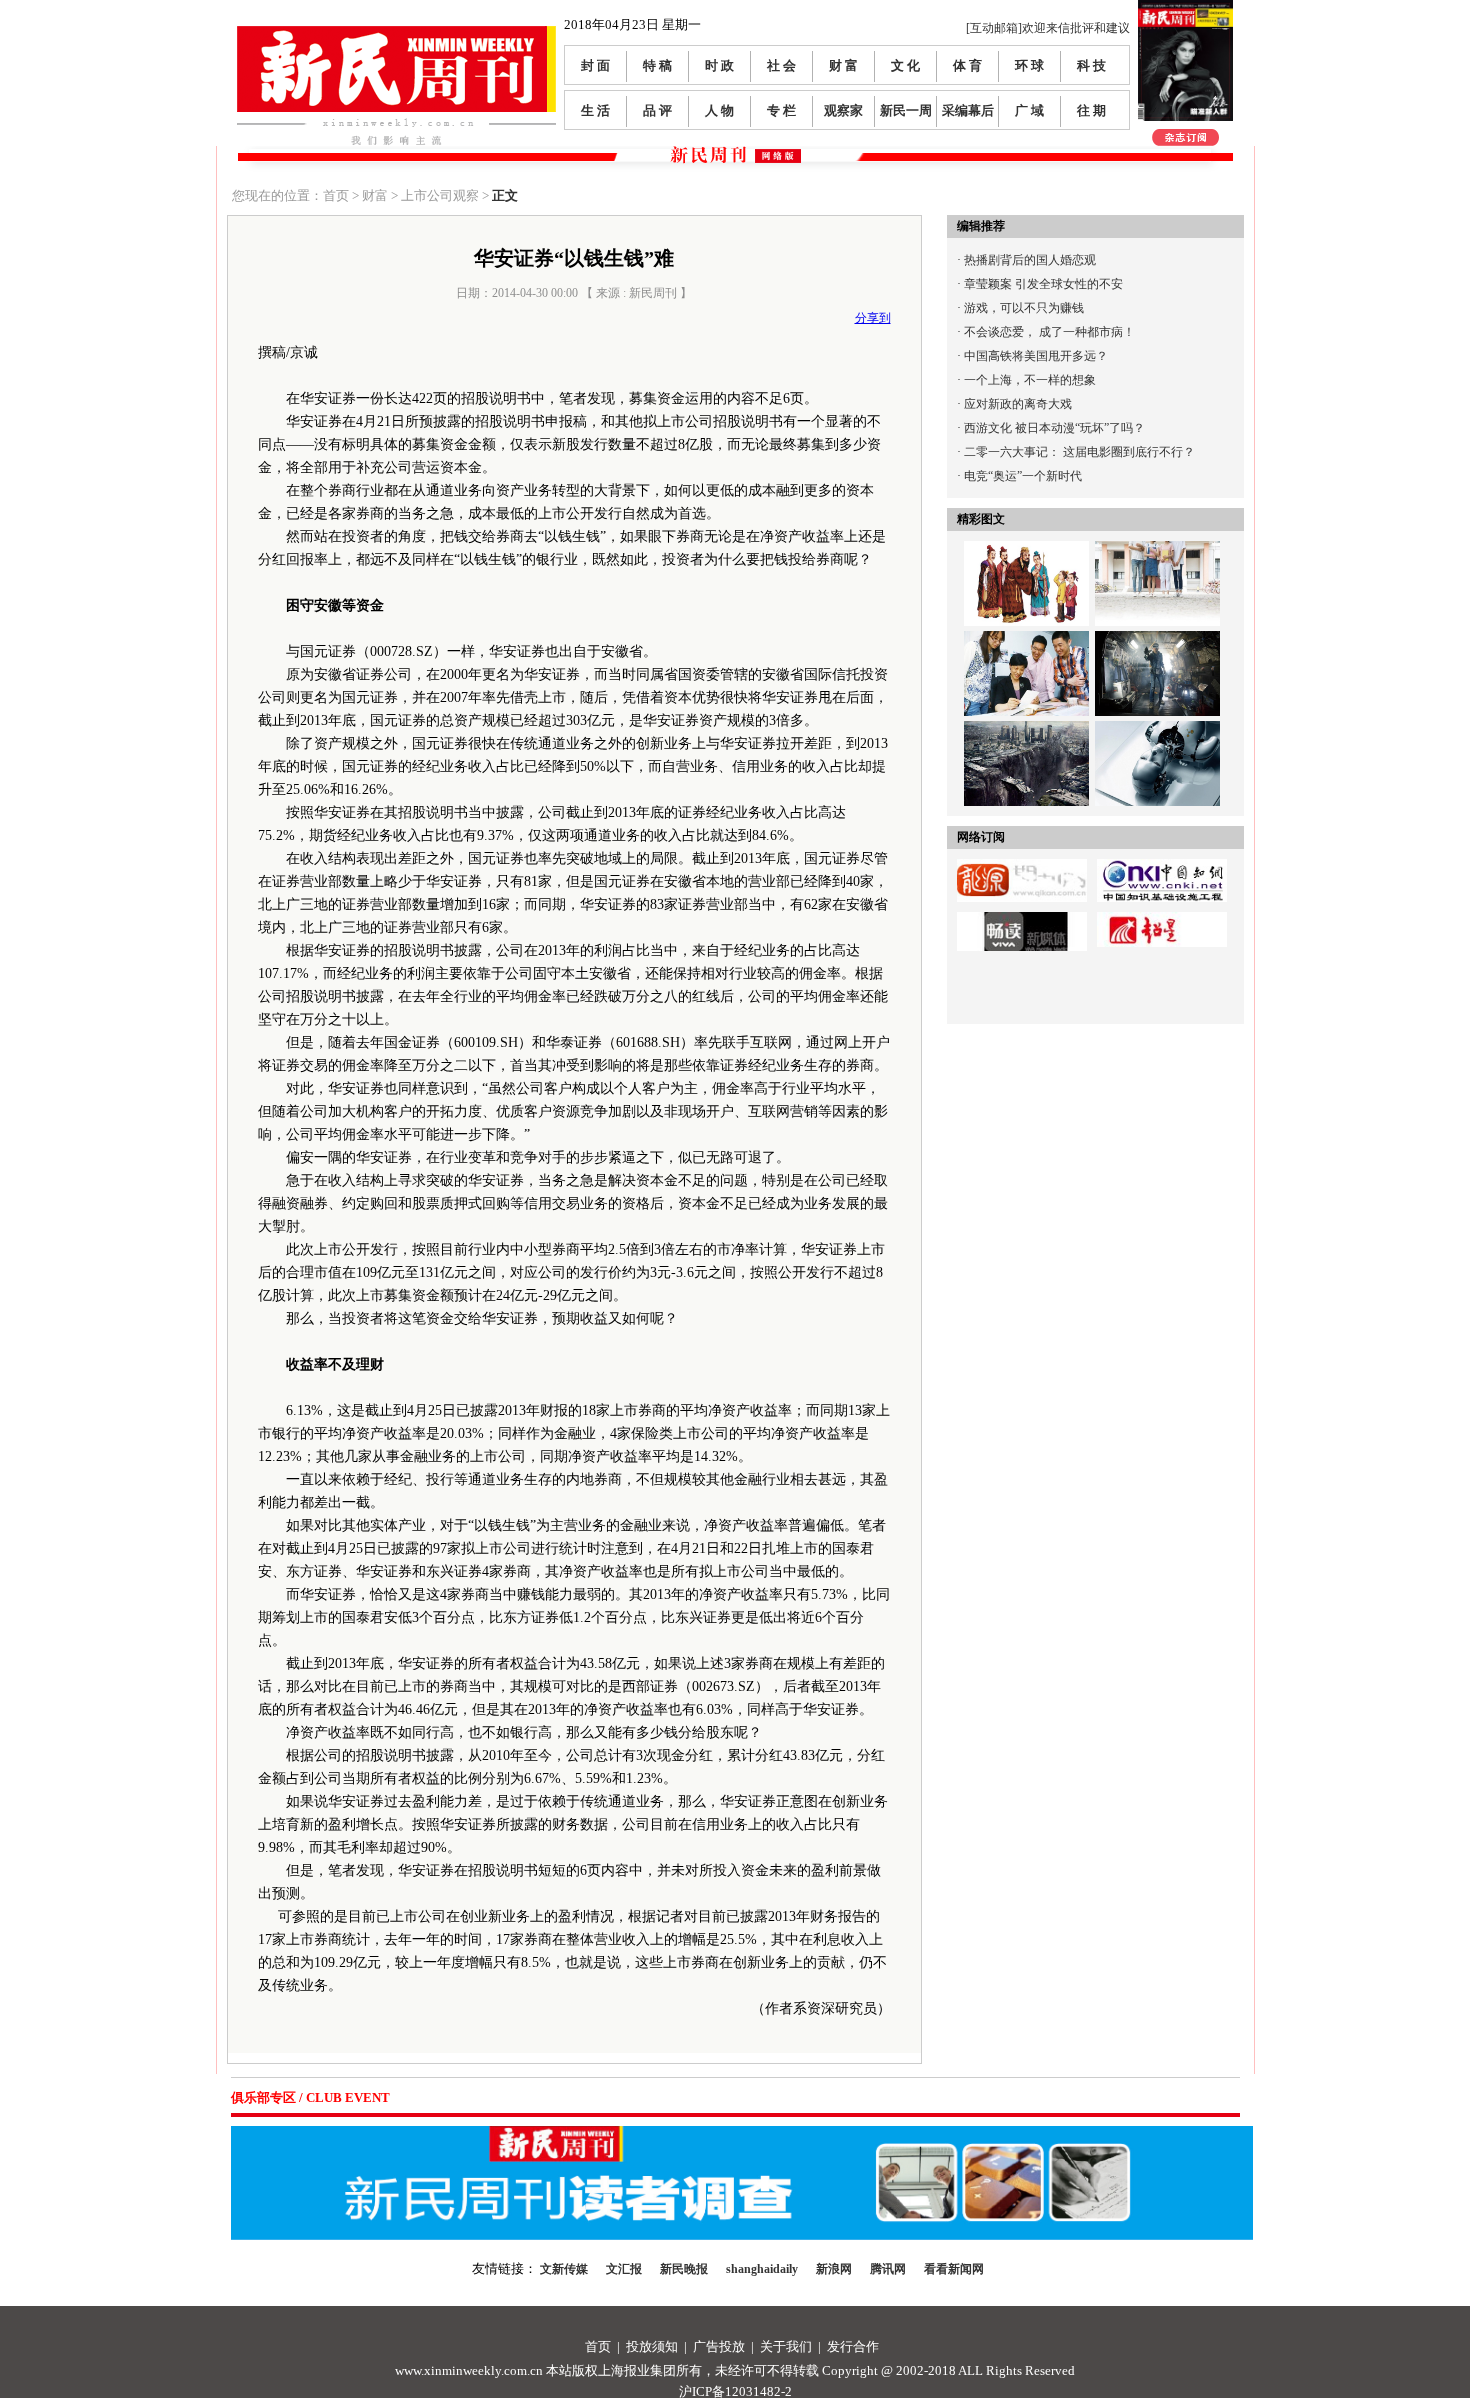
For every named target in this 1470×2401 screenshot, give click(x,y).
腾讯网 (888, 2269)
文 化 (905, 65)
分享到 (873, 318)
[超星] (1162, 919)
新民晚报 (684, 2269)
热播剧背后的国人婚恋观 (1030, 260)
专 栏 (781, 110)
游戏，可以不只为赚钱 (1024, 308)
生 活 (595, 110)
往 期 (1091, 110)
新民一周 (906, 110)
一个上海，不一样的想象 (1030, 380)
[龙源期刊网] (1022, 866)
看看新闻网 (954, 2269)
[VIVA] (1022, 919)
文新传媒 (564, 2269)
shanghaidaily (762, 2269)
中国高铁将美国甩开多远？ (1036, 356)
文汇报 (624, 2269)
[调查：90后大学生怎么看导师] (1157, 553)
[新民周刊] (396, 33)
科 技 (1091, 65)
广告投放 (719, 2346)
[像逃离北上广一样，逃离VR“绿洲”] (1157, 643)
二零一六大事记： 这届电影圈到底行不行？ (1079, 452)
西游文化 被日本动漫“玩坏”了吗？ (1054, 428)
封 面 (595, 65)
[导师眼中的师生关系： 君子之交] (1026, 643)
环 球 (1029, 65)
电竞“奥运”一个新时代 (1023, 476)
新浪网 (834, 2269)
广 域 (1029, 110)
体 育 (967, 65)
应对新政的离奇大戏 (1018, 404)
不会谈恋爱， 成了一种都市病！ (1049, 332)
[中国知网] (1162, 866)
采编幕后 (968, 110)
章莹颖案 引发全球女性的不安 (1043, 284)
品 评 (657, 110)
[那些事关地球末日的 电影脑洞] (1026, 733)
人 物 (719, 110)
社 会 (781, 65)
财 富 (843, 65)
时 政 (719, 65)
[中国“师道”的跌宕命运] (1026, 553)
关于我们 (786, 2346)
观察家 (843, 110)
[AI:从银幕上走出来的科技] (1157, 733)
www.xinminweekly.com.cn (469, 2370)
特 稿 (657, 65)
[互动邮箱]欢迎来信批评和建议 (1048, 28)
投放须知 (652, 2346)
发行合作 (853, 2346)
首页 (598, 2346)
